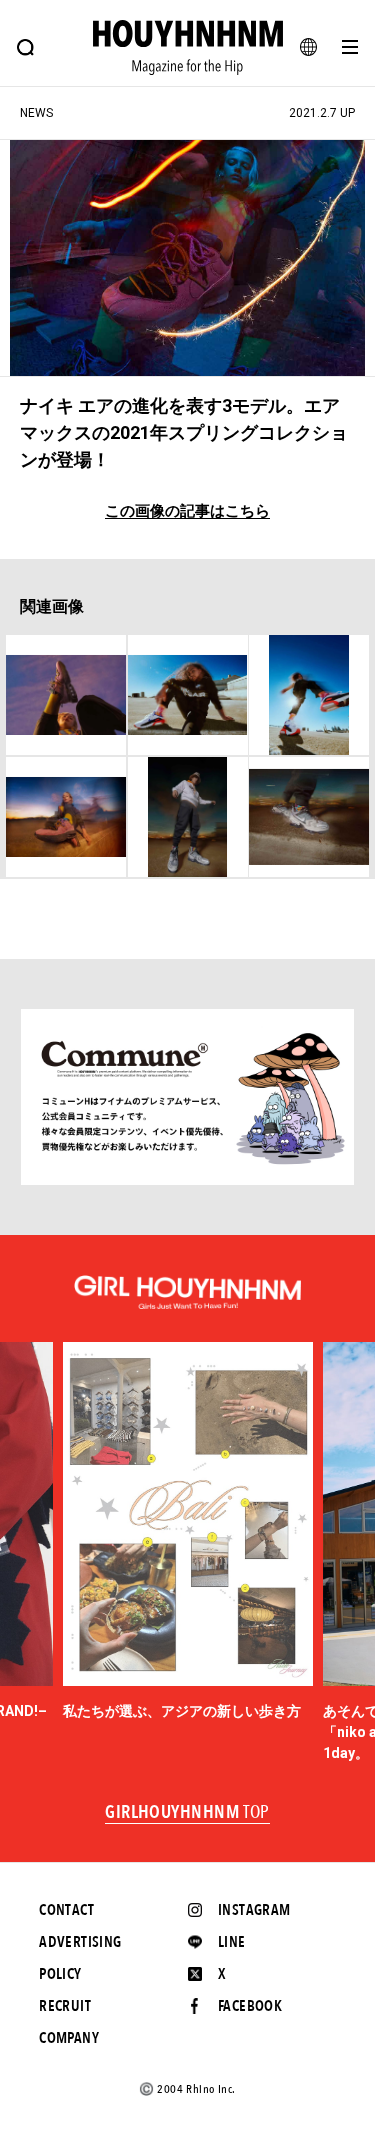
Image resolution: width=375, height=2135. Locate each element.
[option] (188, 1532)
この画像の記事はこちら (187, 511)
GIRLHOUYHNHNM (187, 1813)
